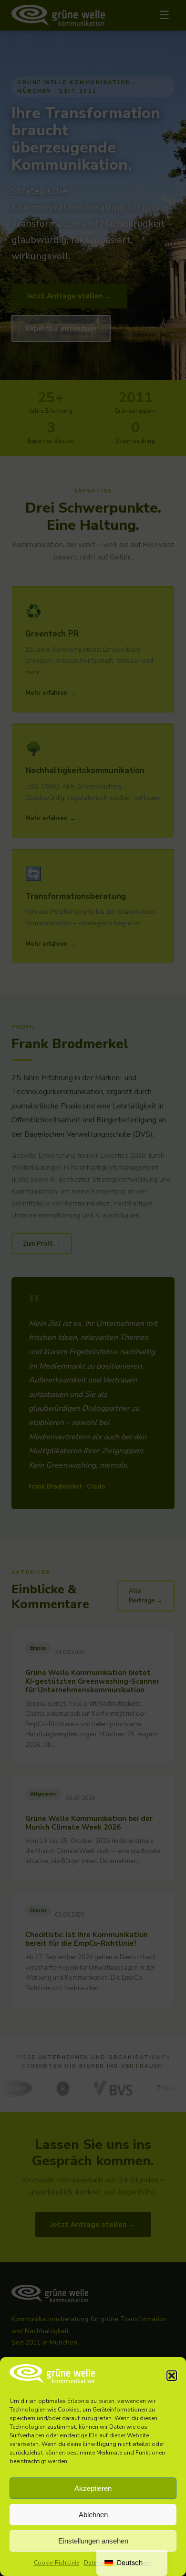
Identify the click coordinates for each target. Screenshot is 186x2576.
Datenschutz (101, 2563)
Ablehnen (93, 2515)
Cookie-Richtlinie (57, 2563)
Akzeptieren (93, 2488)
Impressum (137, 2563)
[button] (172, 2376)
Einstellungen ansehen (93, 2541)
